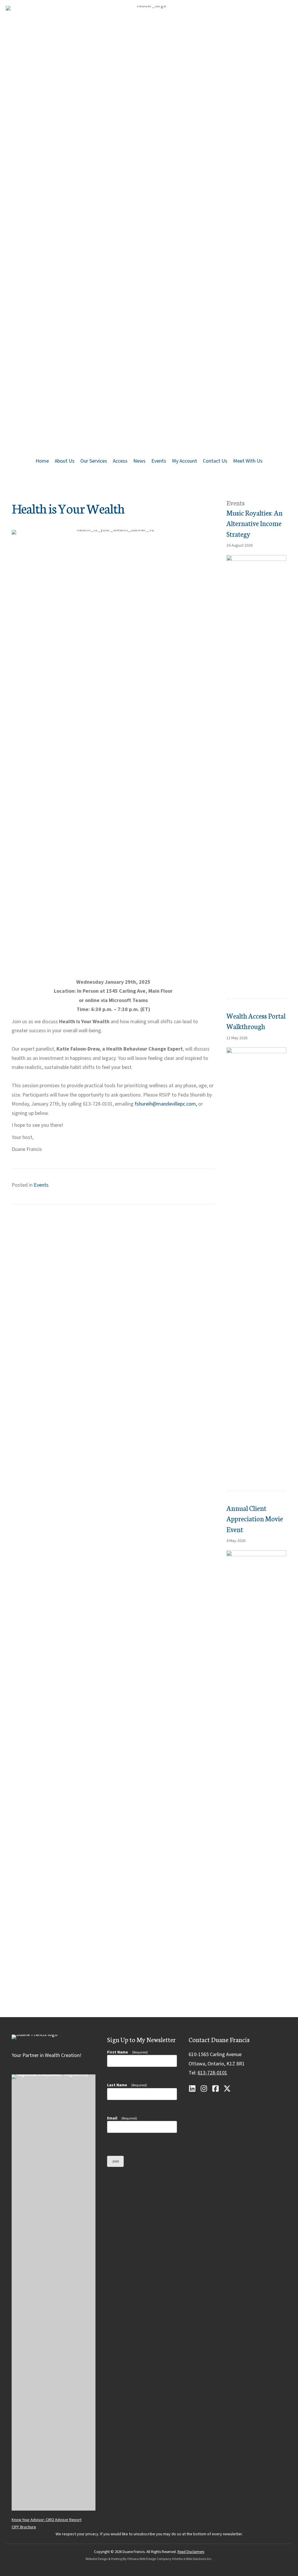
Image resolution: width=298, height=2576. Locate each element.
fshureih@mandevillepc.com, (166, 1104)
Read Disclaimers (191, 2552)
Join (115, 2161)
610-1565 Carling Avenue (215, 2054)
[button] (192, 2089)
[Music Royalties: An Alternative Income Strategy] (256, 773)
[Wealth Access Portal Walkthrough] (256, 1265)
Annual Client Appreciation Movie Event (255, 1518)
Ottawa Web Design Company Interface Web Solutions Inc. (170, 2559)
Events (41, 1185)
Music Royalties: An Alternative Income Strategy (254, 523)
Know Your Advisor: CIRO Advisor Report (47, 2520)
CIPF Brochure (24, 2527)
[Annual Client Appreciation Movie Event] (256, 1768)
